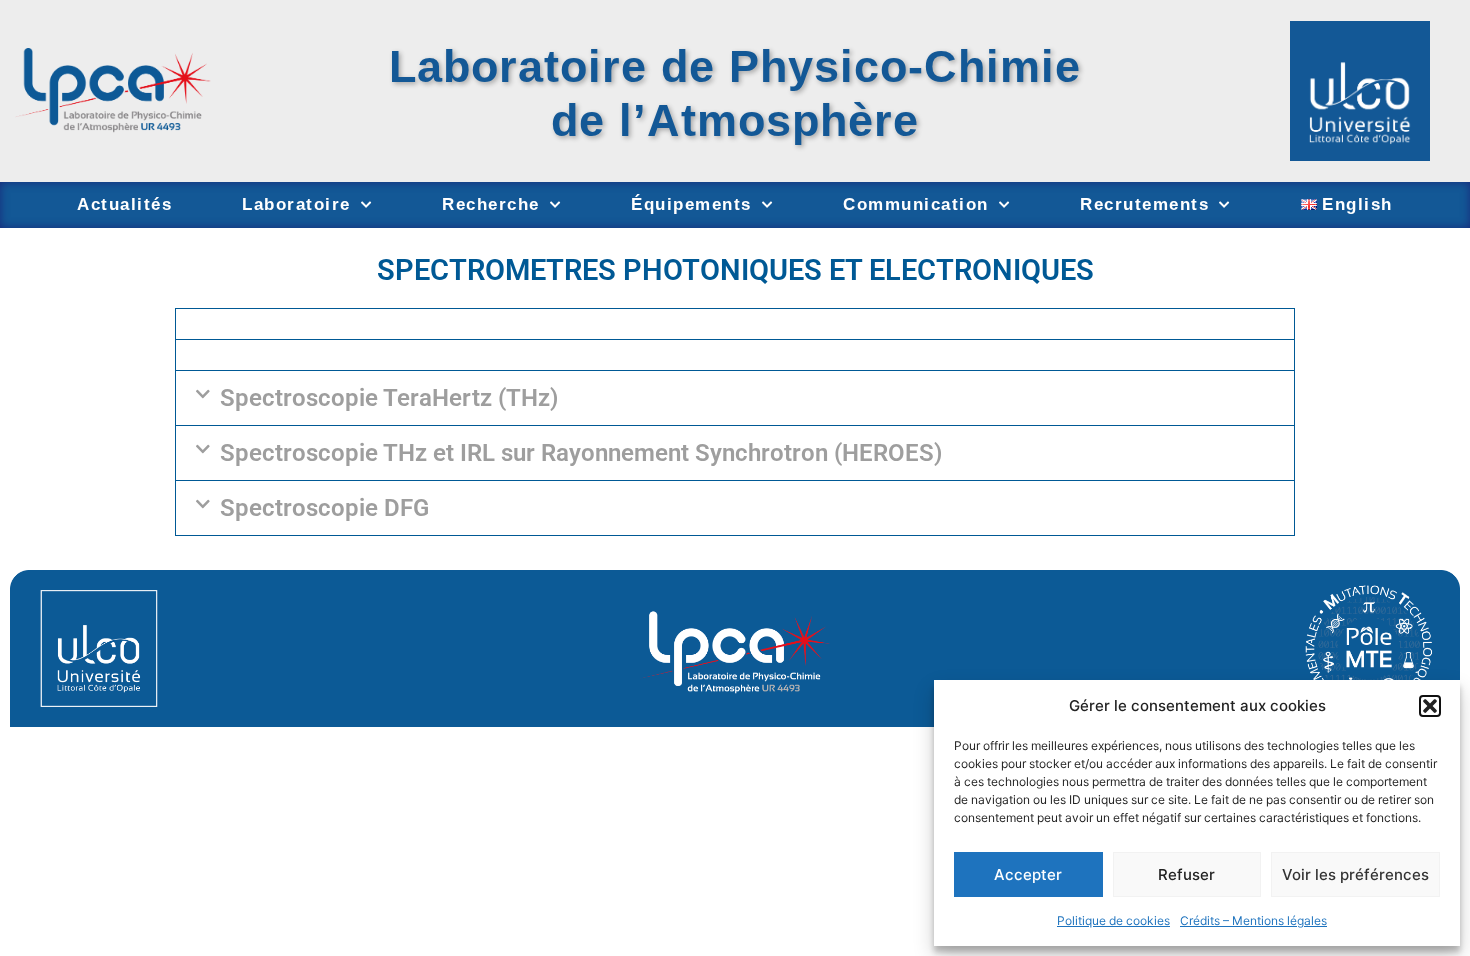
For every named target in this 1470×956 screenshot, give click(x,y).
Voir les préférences (1355, 874)
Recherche (491, 204)
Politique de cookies (1113, 920)
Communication (916, 204)
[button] (1430, 706)
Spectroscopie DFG (324, 508)
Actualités (124, 204)
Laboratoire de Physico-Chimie (735, 66)
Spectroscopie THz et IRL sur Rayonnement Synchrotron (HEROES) (581, 453)
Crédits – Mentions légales (1253, 920)
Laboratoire (296, 204)
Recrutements (1144, 204)
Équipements (691, 204)
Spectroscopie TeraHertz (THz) (389, 398)
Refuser (1186, 874)
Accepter (1028, 874)
